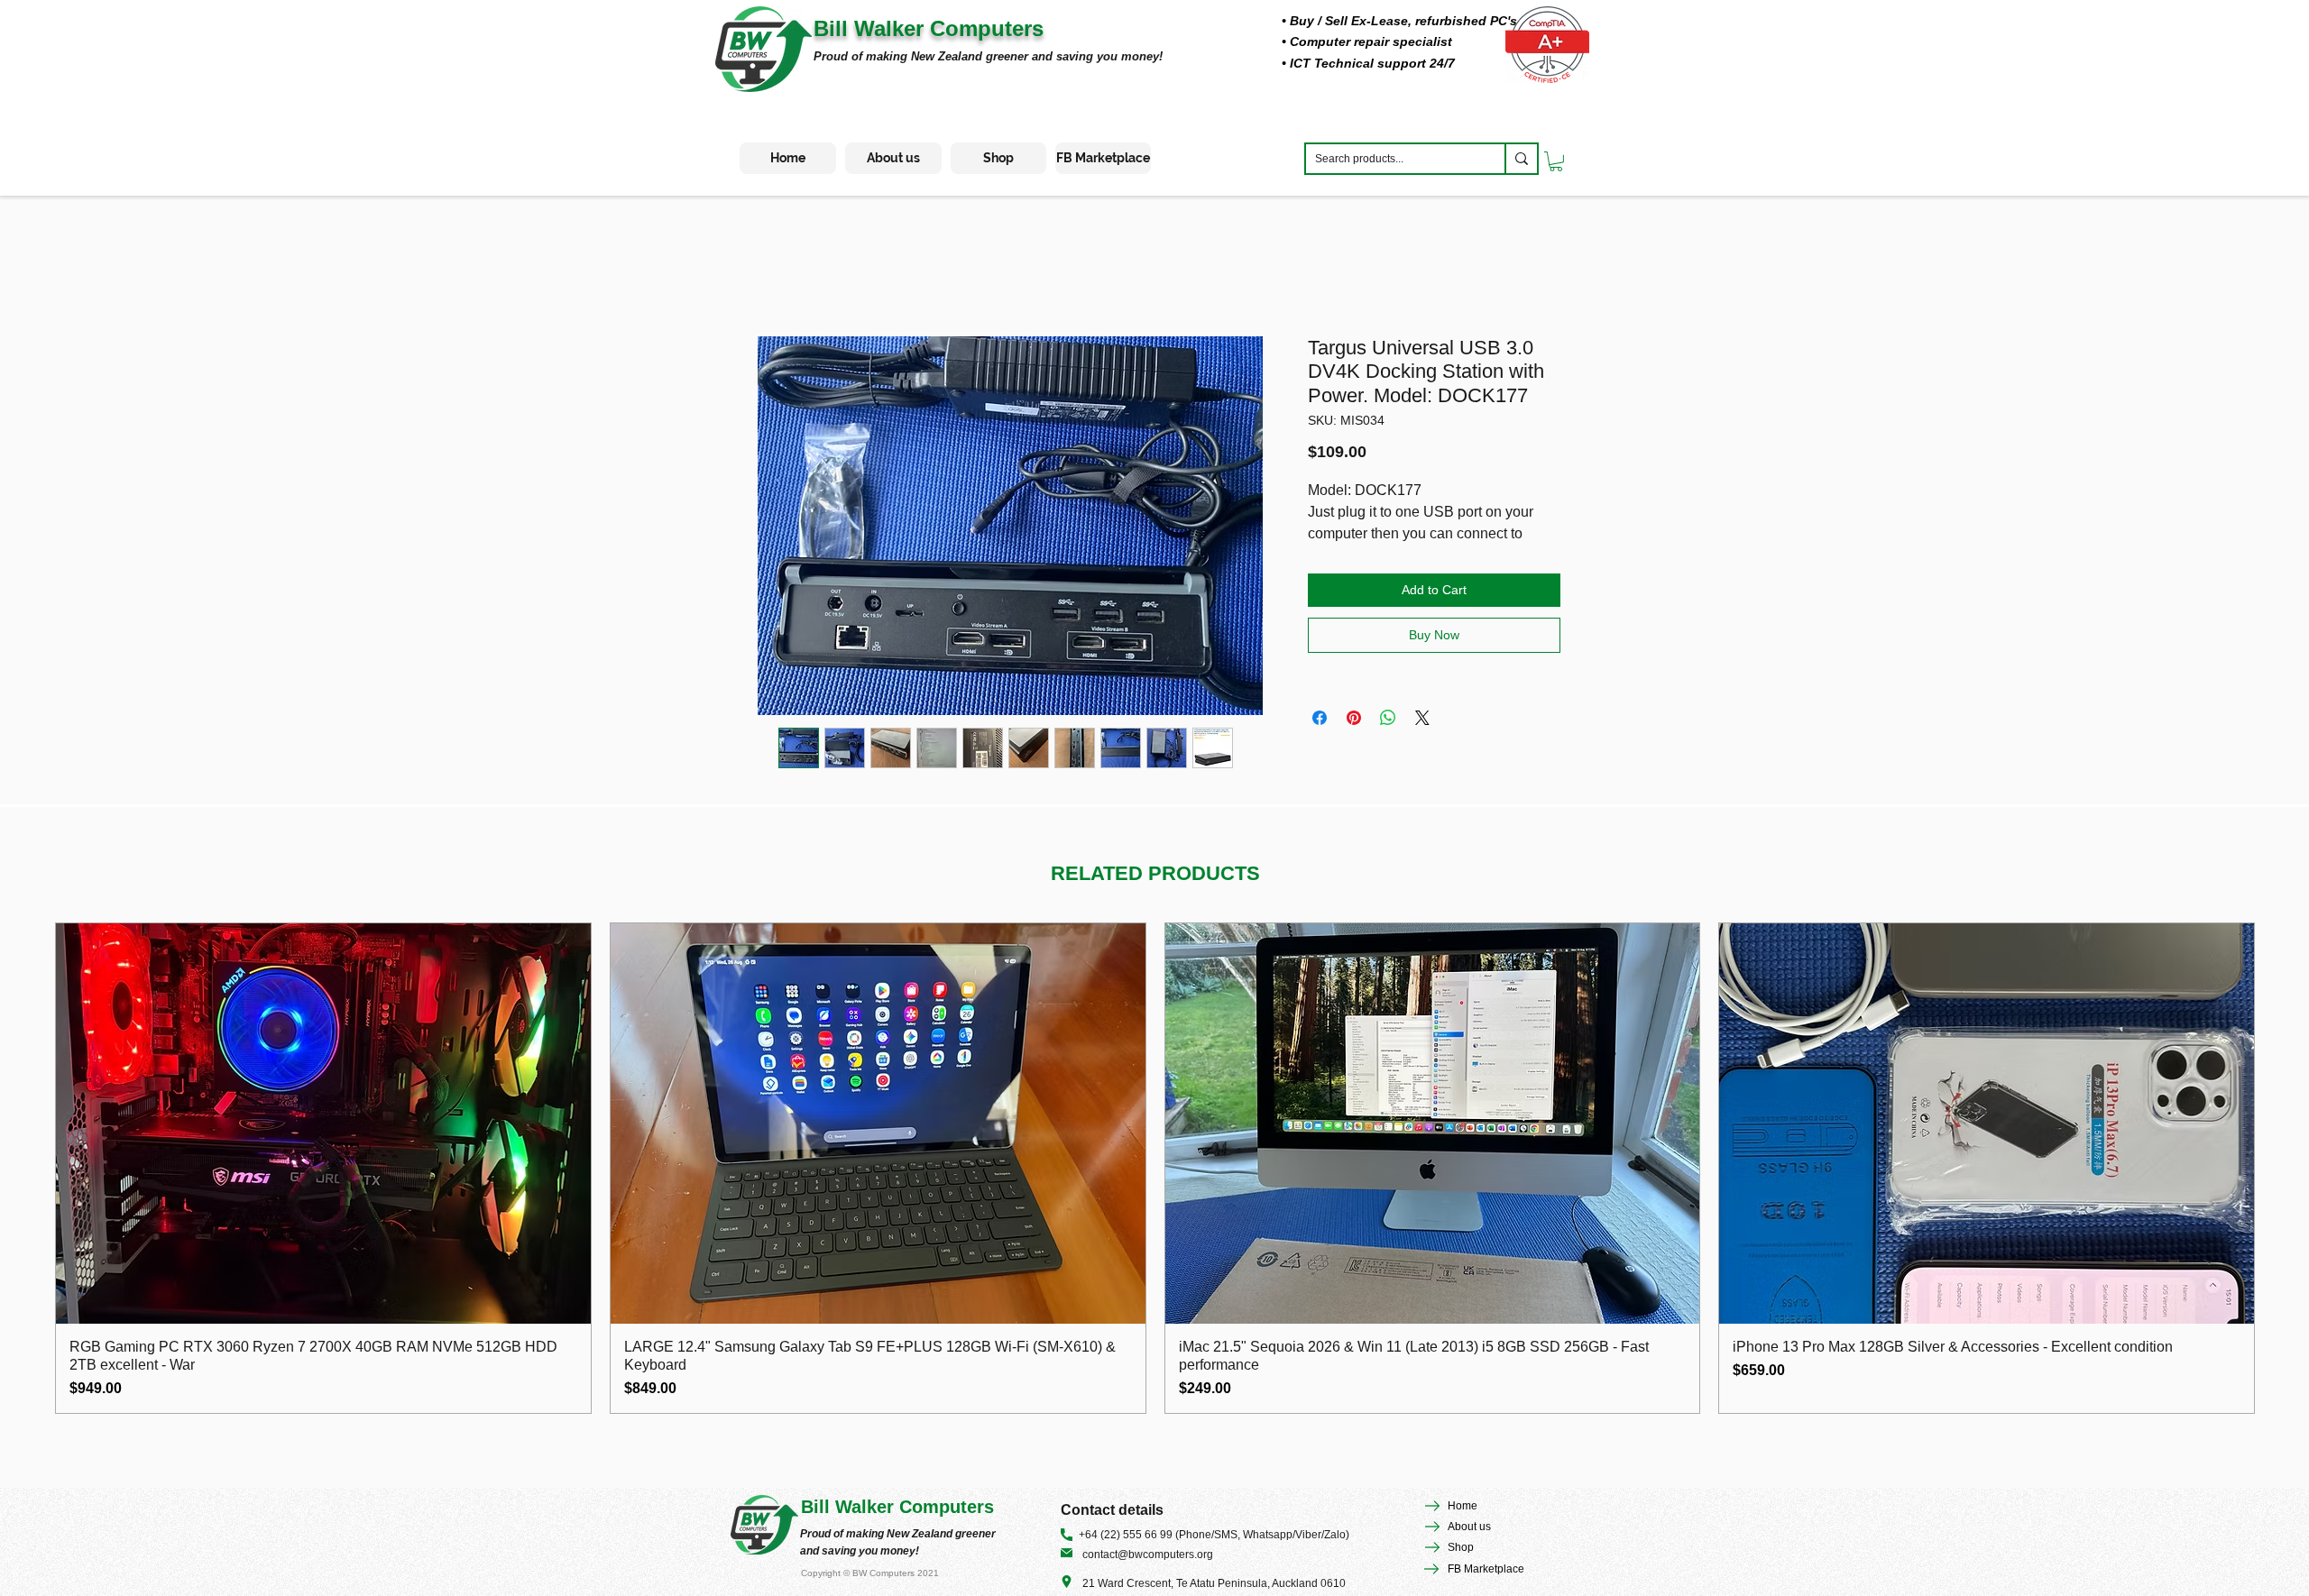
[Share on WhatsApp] (1388, 718)
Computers (947, 1507)
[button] (1556, 161)
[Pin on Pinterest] (1354, 718)
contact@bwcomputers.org (1148, 1555)
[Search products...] (1521, 159)
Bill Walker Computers (929, 28)
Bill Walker (850, 1507)
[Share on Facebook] (1320, 718)
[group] (1155, 1169)
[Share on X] (1422, 718)
